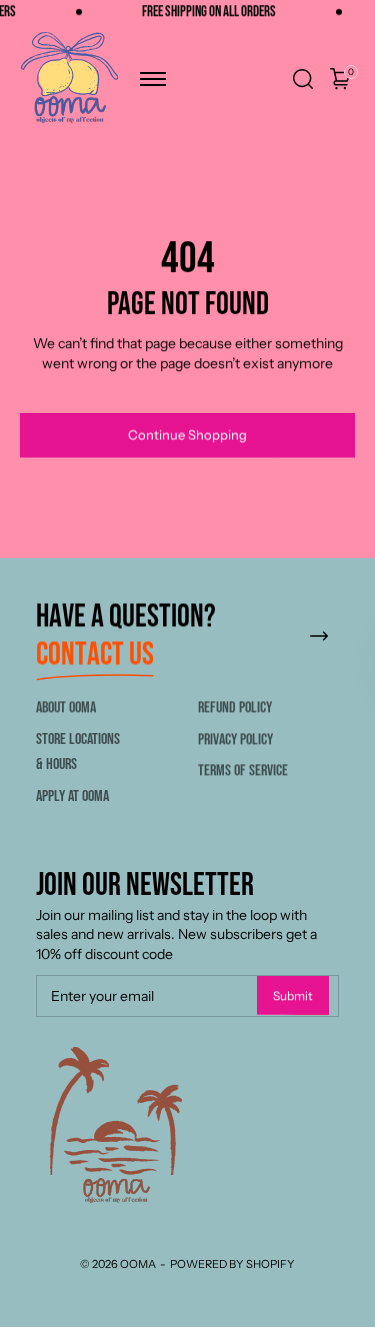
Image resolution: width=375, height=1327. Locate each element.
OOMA (138, 1264)
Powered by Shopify (232, 1264)
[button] (153, 79)
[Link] (319, 637)
